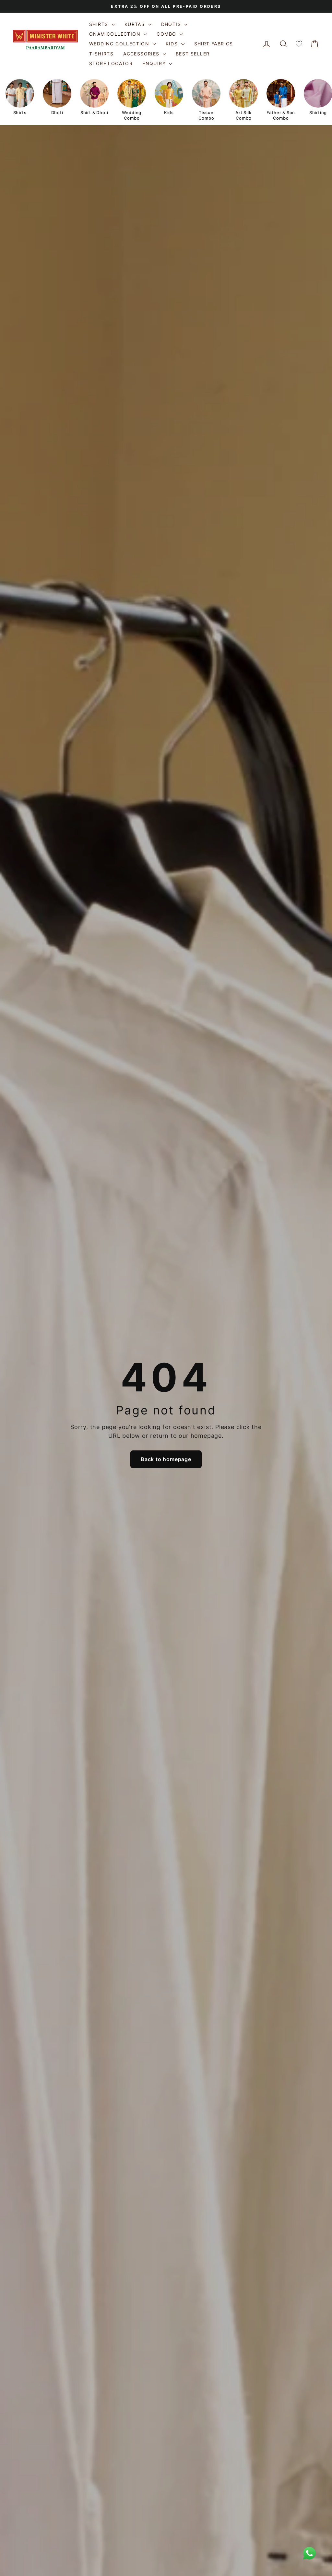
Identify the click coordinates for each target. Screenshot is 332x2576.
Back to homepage (166, 1459)
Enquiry (155, 63)
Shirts (100, 24)
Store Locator (111, 63)
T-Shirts (101, 54)
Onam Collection (116, 34)
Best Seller (193, 54)
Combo (167, 34)
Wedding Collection (120, 44)
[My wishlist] (299, 44)
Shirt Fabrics (214, 44)
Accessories (142, 54)
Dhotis (172, 24)
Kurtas (136, 24)
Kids (173, 44)
